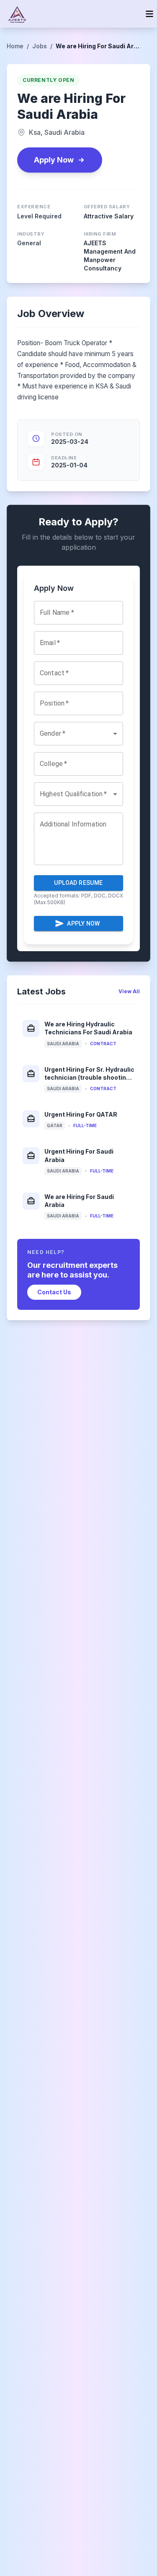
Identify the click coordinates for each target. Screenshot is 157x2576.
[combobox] (78, 734)
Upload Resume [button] (78, 883)
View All (129, 991)
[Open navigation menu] (149, 14)
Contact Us (54, 1292)
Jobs (40, 46)
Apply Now (54, 160)
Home (15, 46)
